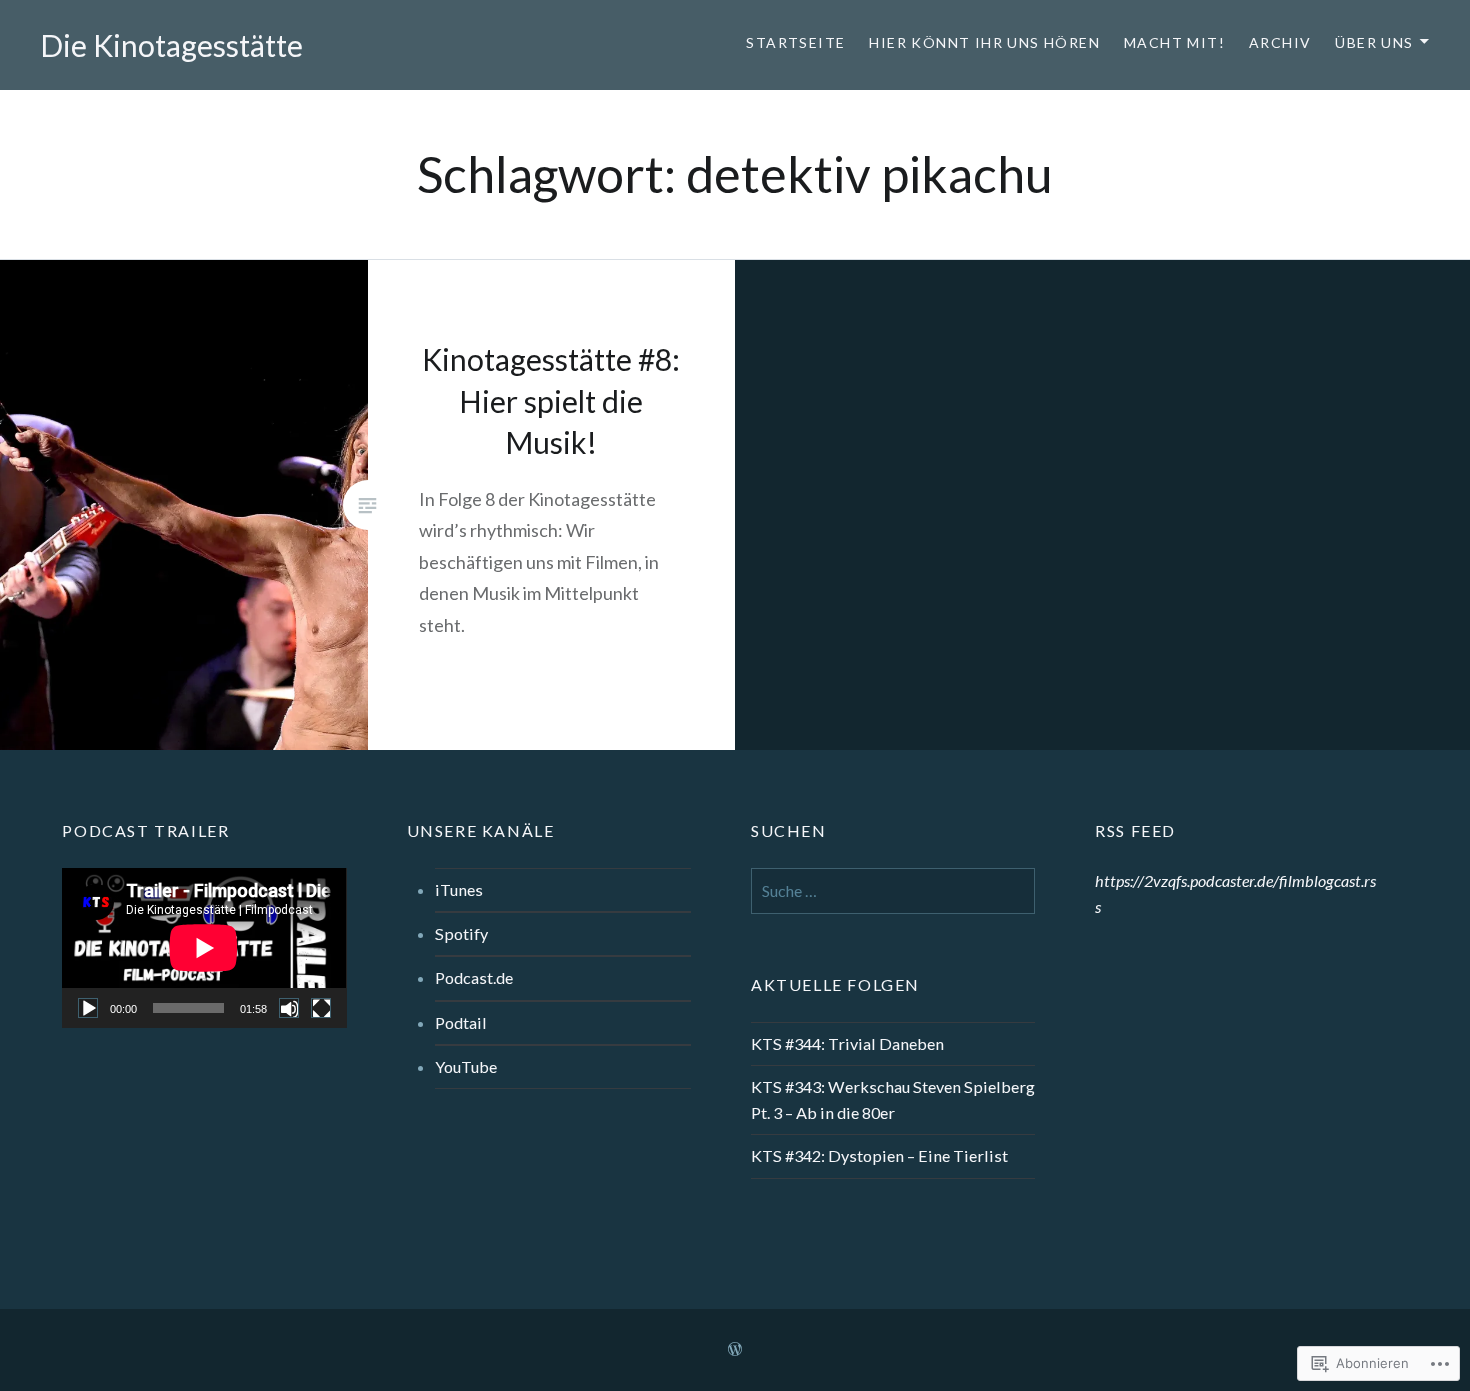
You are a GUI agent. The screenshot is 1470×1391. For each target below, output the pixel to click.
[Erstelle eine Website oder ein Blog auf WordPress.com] (735, 1349)
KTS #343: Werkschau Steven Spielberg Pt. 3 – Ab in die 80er (893, 1099)
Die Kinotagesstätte (171, 45)
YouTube (466, 1066)
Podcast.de (474, 977)
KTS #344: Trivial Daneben (847, 1043)
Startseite (795, 42)
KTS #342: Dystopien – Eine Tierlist (879, 1155)
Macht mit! (1174, 42)
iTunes (459, 889)
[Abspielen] (88, 1008)
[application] (204, 948)
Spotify (461, 933)
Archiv (1280, 42)
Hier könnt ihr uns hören (984, 42)
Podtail (461, 1022)
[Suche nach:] (893, 890)
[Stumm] (289, 1008)
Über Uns (1374, 42)
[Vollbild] (321, 1008)
